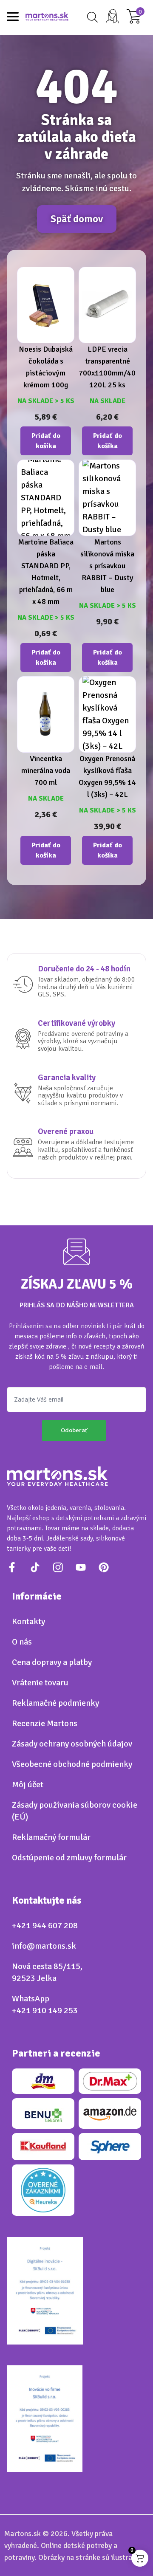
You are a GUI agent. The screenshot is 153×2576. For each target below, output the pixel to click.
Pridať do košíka (46, 441)
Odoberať (74, 1430)
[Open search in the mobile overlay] (91, 17)
